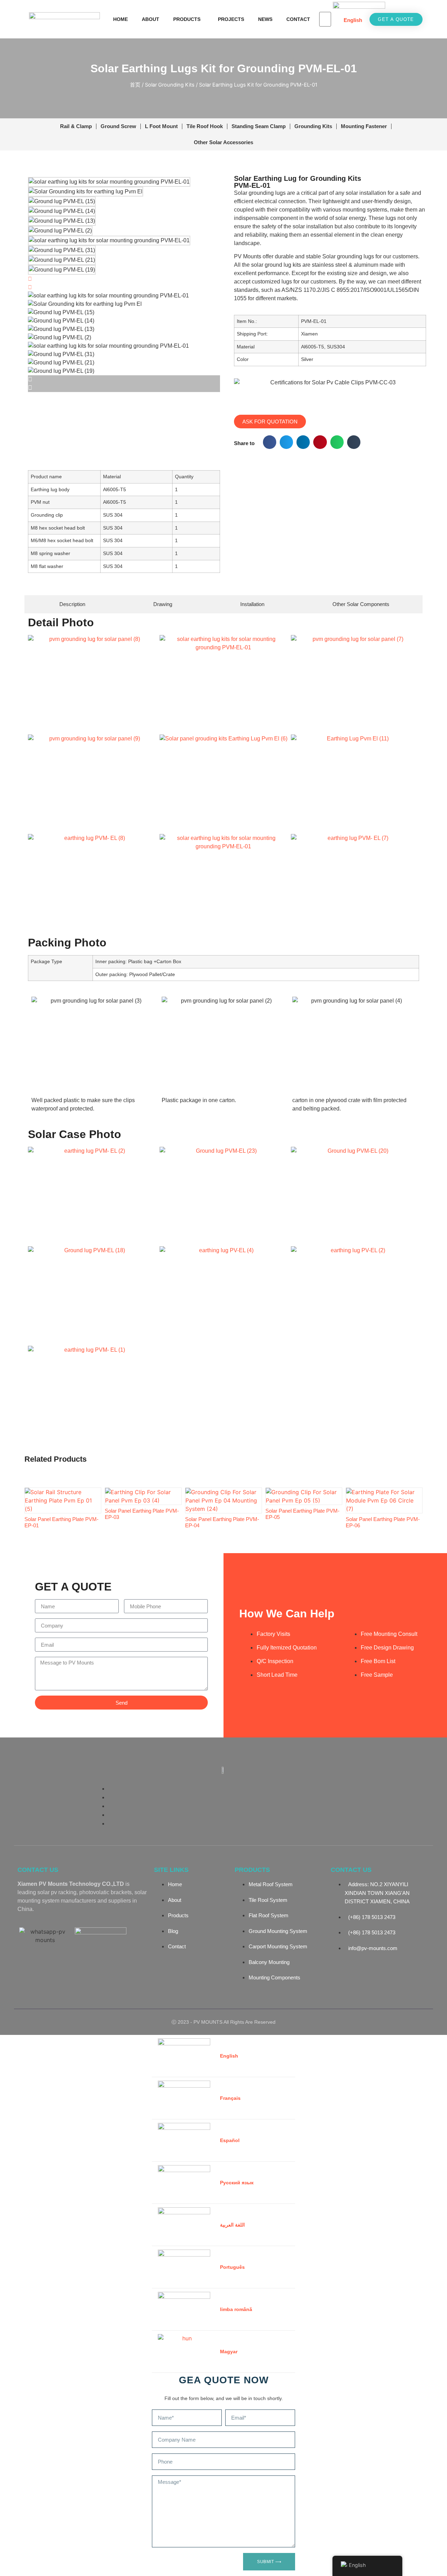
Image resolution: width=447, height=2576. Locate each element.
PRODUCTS (187, 19)
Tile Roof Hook (205, 126)
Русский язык (237, 2183)
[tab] (71, 604)
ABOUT (151, 19)
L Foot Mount (161, 126)
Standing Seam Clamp (259, 126)
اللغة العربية (232, 2225)
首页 (135, 85)
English (353, 20)
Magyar (229, 2352)
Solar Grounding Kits (170, 85)
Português (232, 2267)
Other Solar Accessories (223, 142)
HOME (120, 19)
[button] (270, 442)
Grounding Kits (313, 126)
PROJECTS (231, 19)
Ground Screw (118, 126)
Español (230, 2140)
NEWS (265, 19)
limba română (236, 2309)
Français (230, 2098)
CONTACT (298, 19)
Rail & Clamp (76, 126)
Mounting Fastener (364, 126)
